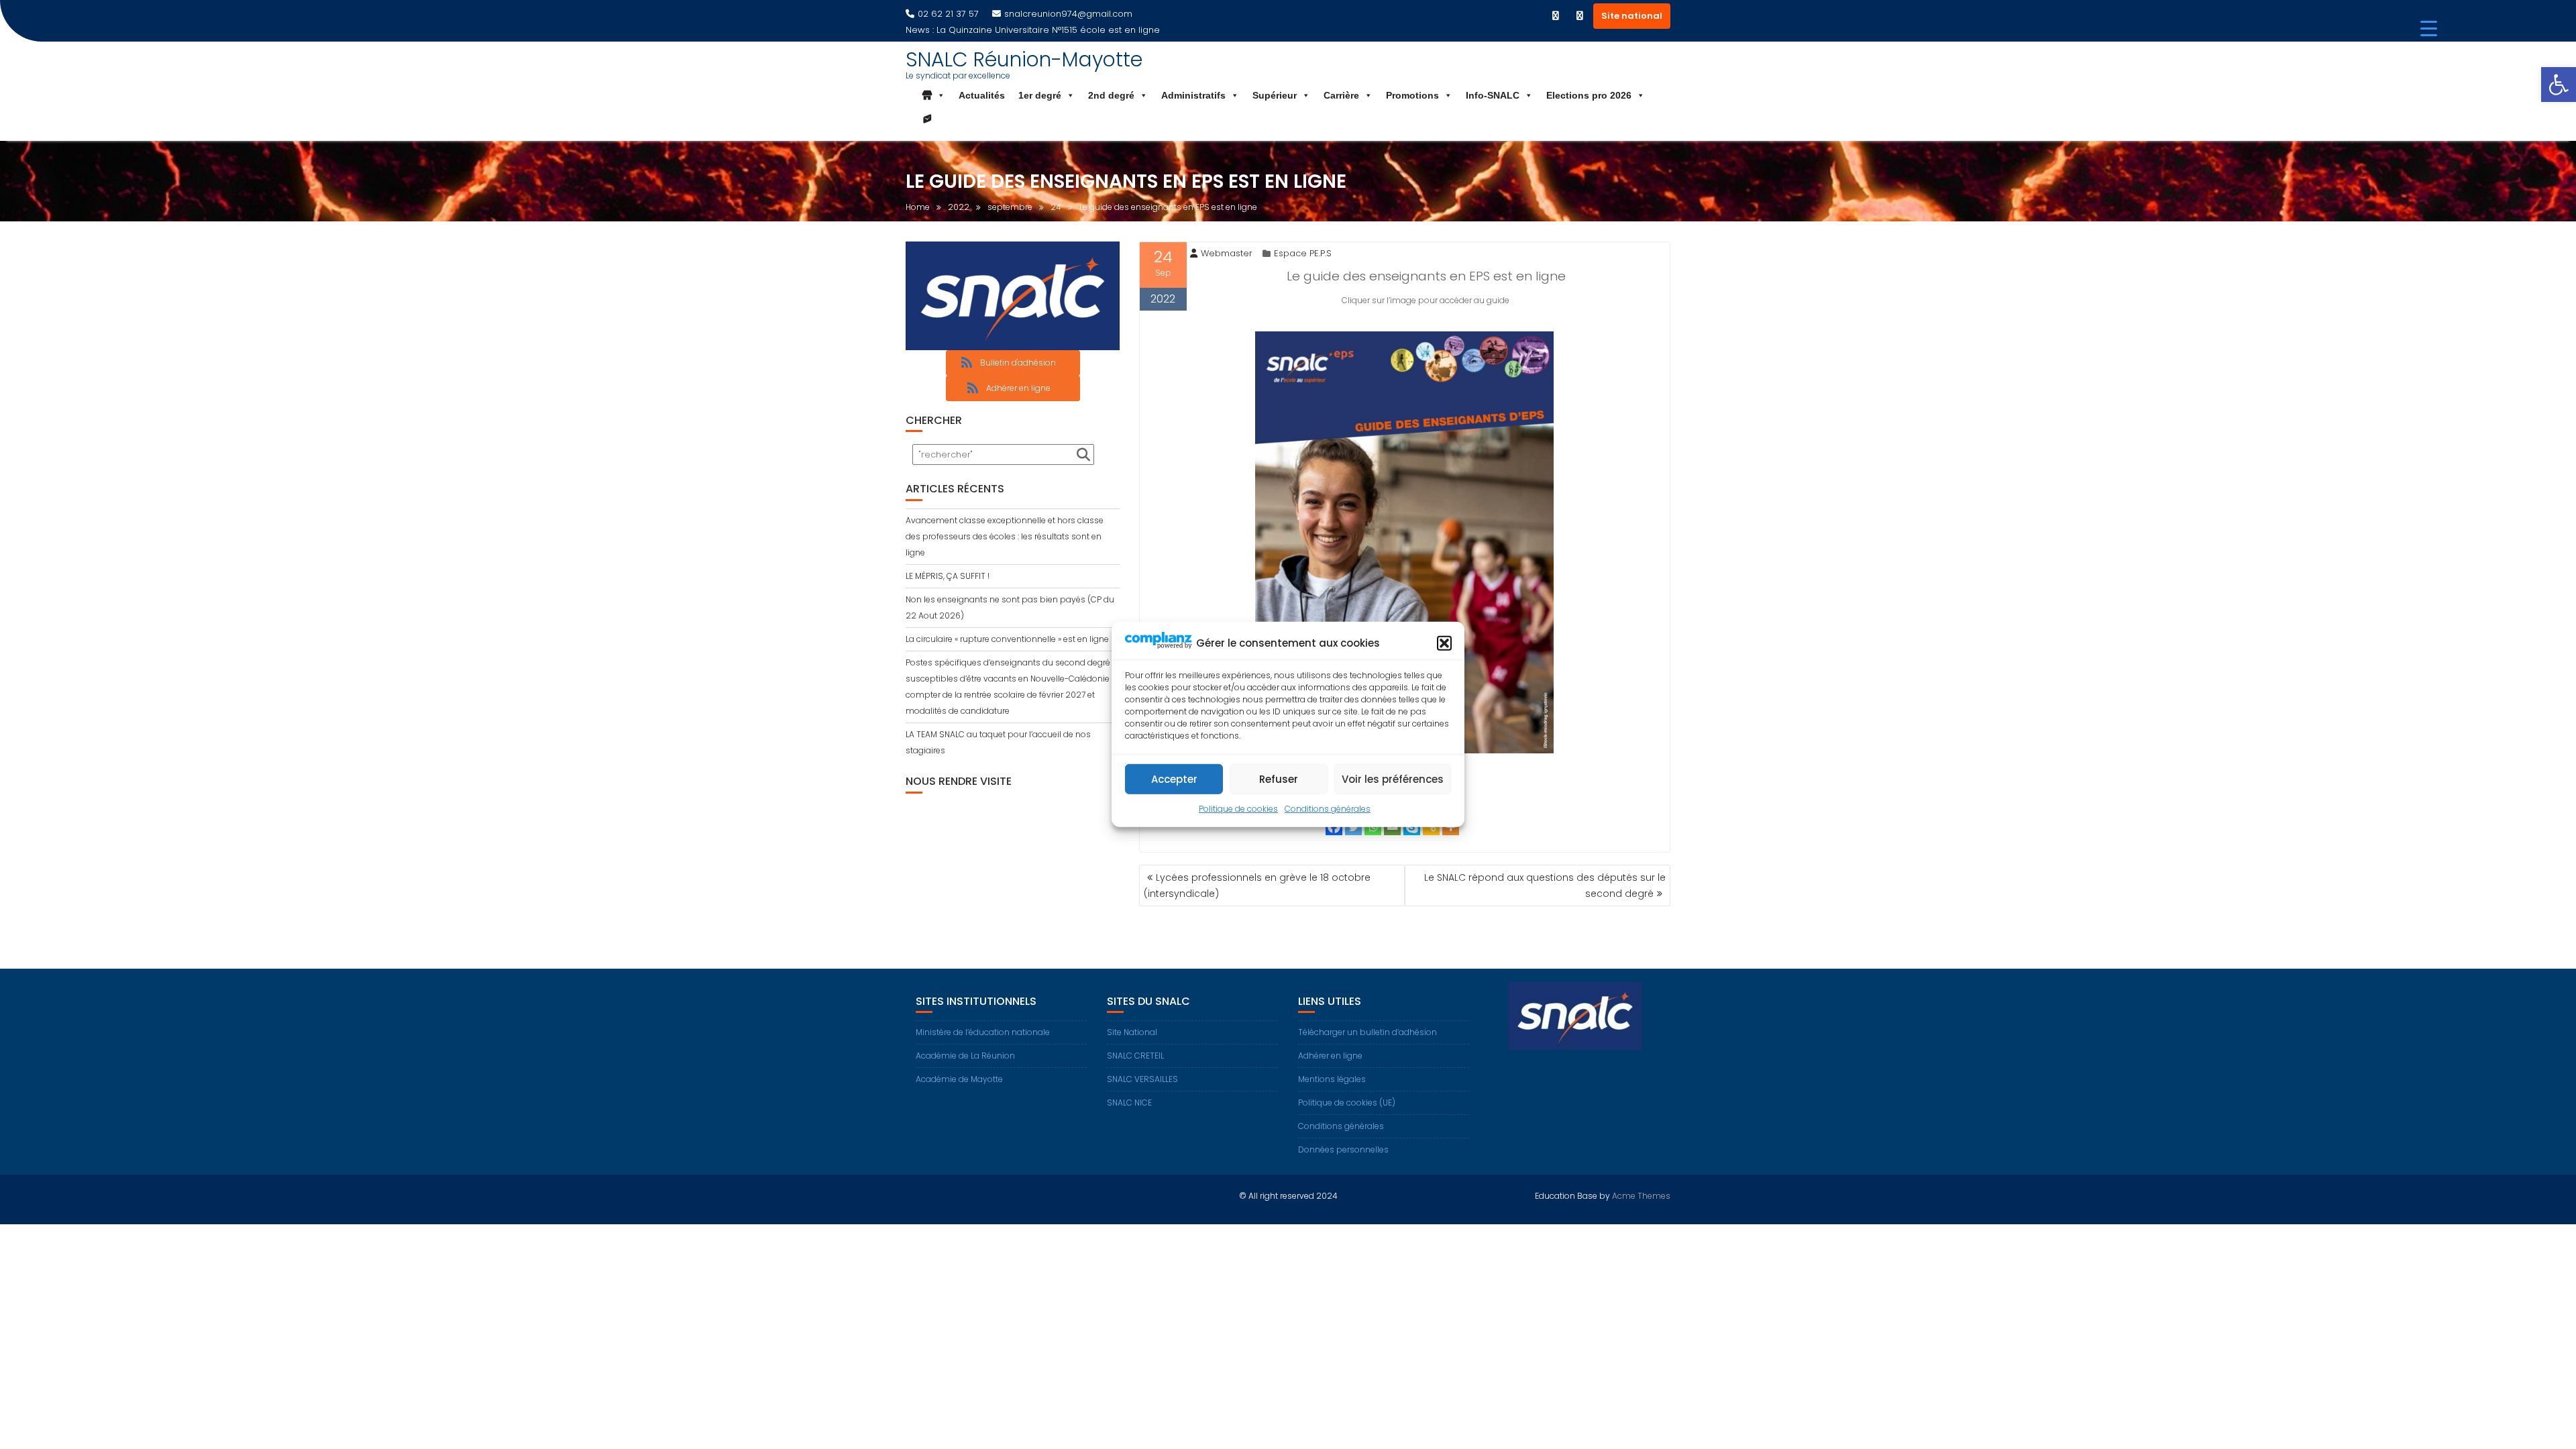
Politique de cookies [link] (1238, 809)
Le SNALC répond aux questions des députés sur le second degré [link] (1545, 885)
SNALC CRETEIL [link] (1135, 1056)
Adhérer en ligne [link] (1330, 1056)
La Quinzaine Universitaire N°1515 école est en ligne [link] (1048, 30)
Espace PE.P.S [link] (1303, 253)
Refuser (1279, 779)
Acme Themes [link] (1641, 1196)
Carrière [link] (1341, 95)
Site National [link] (1132, 1032)
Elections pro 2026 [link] (1589, 95)
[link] (2559, 85)
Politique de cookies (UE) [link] (1347, 1103)
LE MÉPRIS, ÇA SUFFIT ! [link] (948, 576)
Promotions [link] (1412, 95)
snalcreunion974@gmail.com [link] (1068, 14)
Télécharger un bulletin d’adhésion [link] (1367, 1032)
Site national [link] (1632, 16)
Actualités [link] (982, 95)
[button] (1444, 643)
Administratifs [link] (1193, 95)
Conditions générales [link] (1328, 809)
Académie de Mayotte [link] (959, 1079)
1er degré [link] (1040, 95)
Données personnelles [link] (1343, 1149)
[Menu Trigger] (2429, 29)
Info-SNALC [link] (1493, 95)
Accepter (1174, 779)
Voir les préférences (1393, 779)
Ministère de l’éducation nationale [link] (983, 1032)
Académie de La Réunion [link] (965, 1056)
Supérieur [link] (1275, 95)
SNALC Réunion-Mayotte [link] (1024, 59)
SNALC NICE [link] (1129, 1103)
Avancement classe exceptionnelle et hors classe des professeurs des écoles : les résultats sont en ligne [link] (1005, 536)
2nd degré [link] (1111, 95)
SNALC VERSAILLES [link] (1142, 1079)
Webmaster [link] (1227, 253)
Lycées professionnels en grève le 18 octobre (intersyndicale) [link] (1257, 885)
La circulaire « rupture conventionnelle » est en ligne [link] (1007, 639)
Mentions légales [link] (1332, 1079)
